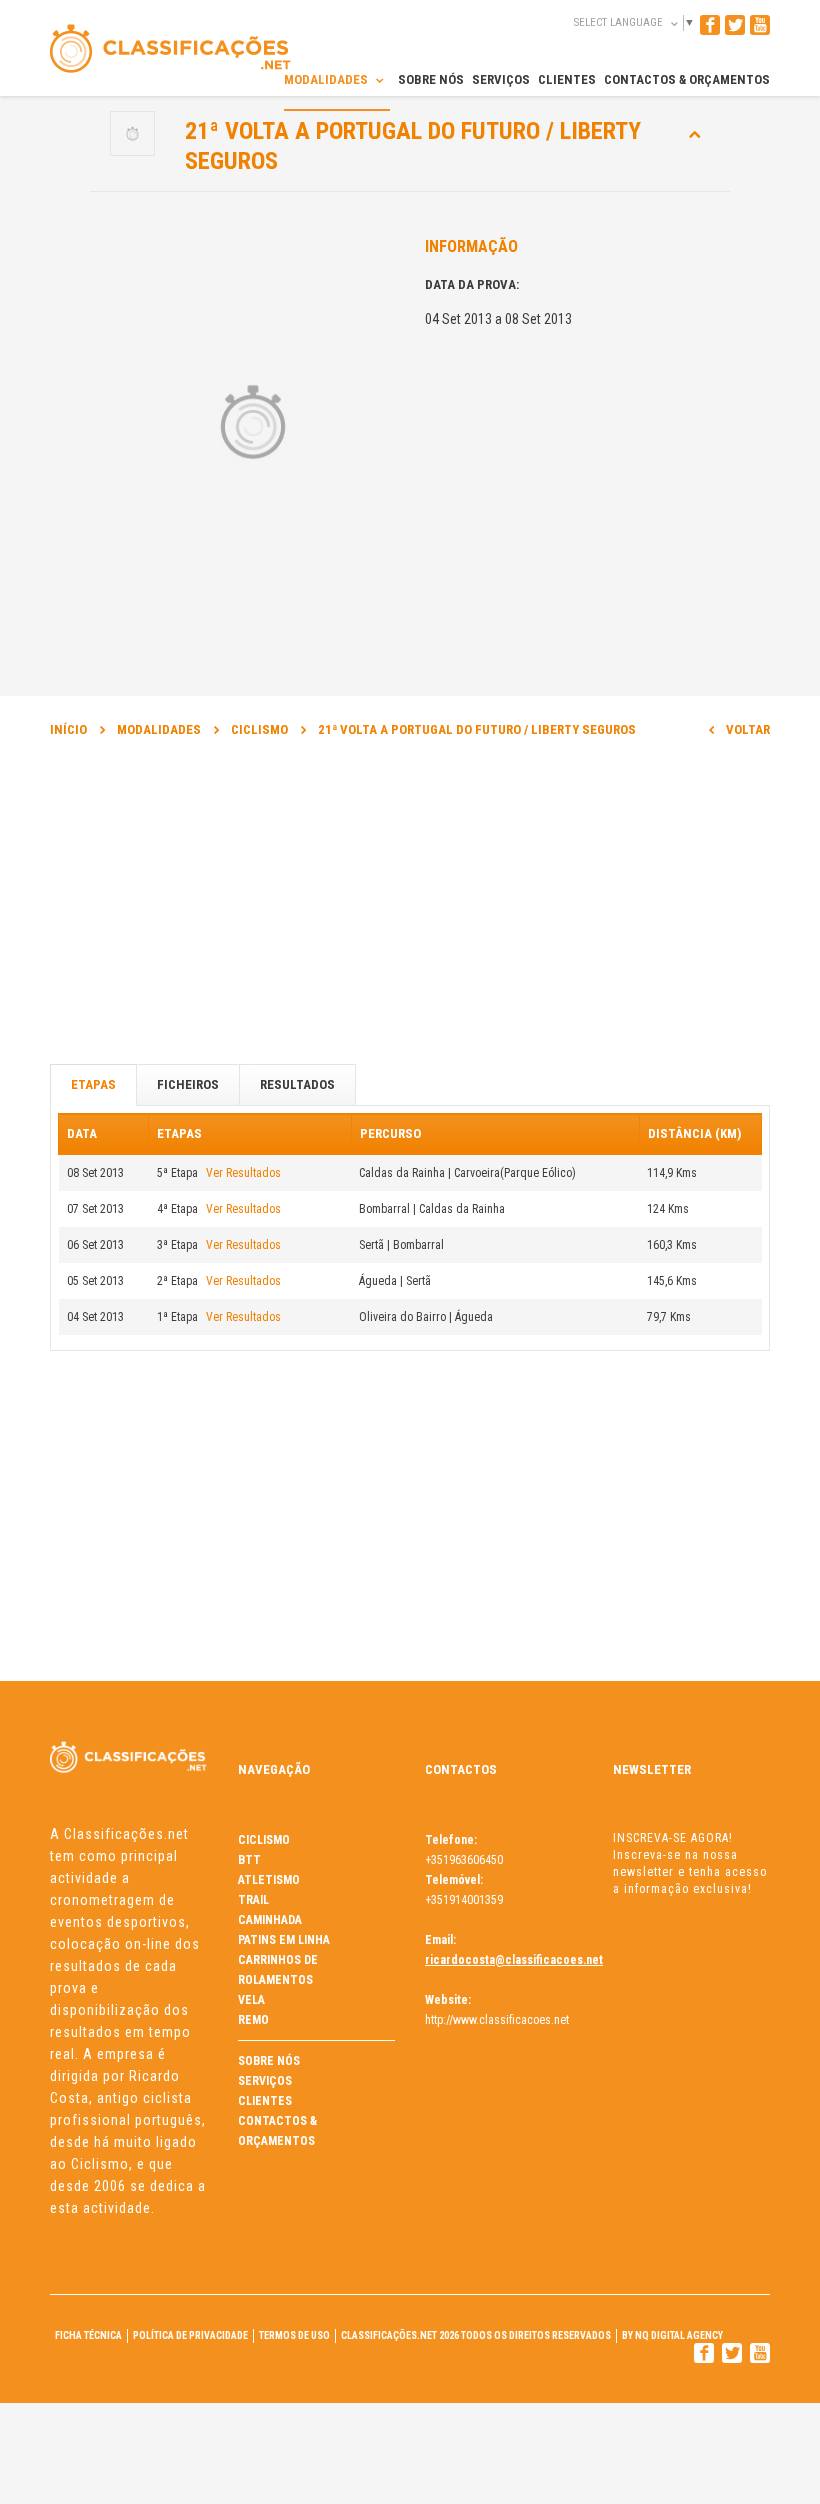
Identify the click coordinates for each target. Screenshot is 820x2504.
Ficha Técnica (88, 2335)
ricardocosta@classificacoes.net (514, 1960)
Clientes (265, 2101)
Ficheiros (188, 1084)
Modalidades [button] (327, 79)
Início (68, 729)
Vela (251, 2000)
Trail (253, 1900)
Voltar (748, 729)
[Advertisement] (410, 910)
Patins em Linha (284, 1940)
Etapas (93, 1084)
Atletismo (269, 1880)
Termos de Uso (294, 2335)
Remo (253, 2020)
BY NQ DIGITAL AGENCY (672, 2335)
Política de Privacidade (190, 2335)
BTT (249, 1860)
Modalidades (159, 729)
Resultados (297, 1084)
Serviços (265, 2081)
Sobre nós (269, 2061)
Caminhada (270, 1920)
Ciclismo (259, 729)
